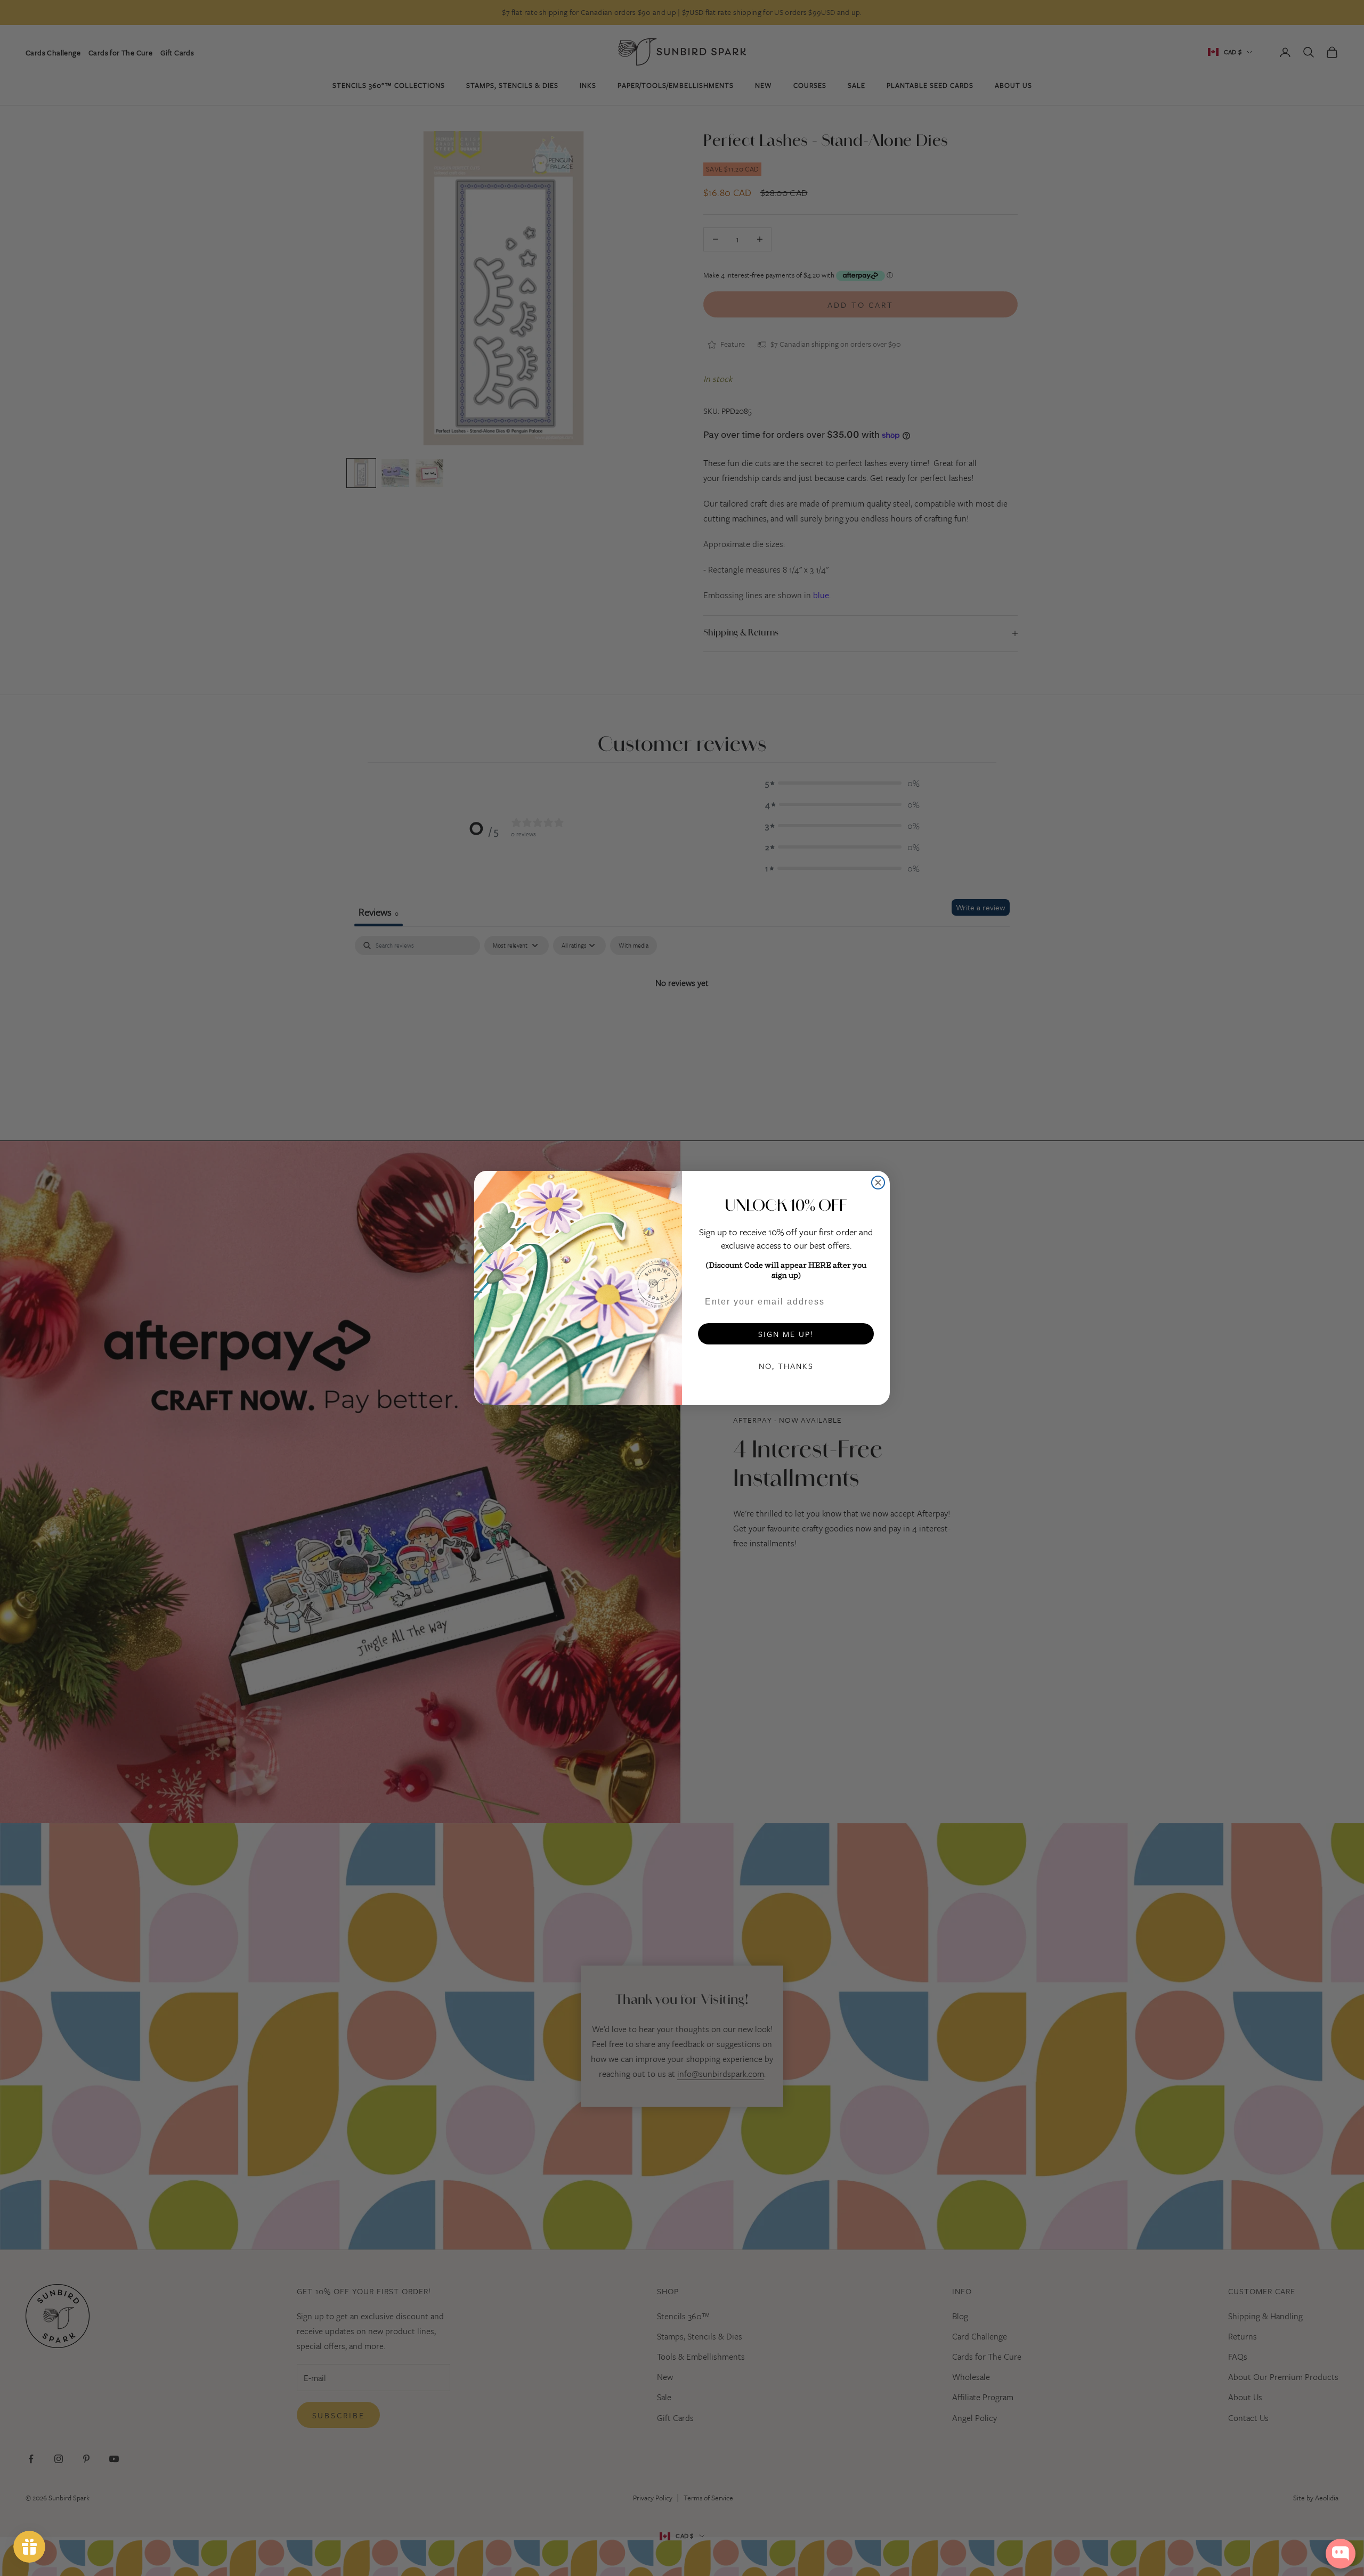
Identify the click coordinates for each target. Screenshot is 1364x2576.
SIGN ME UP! (786, 1334)
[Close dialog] (878, 1183)
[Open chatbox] (1341, 2554)
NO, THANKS (786, 1366)
